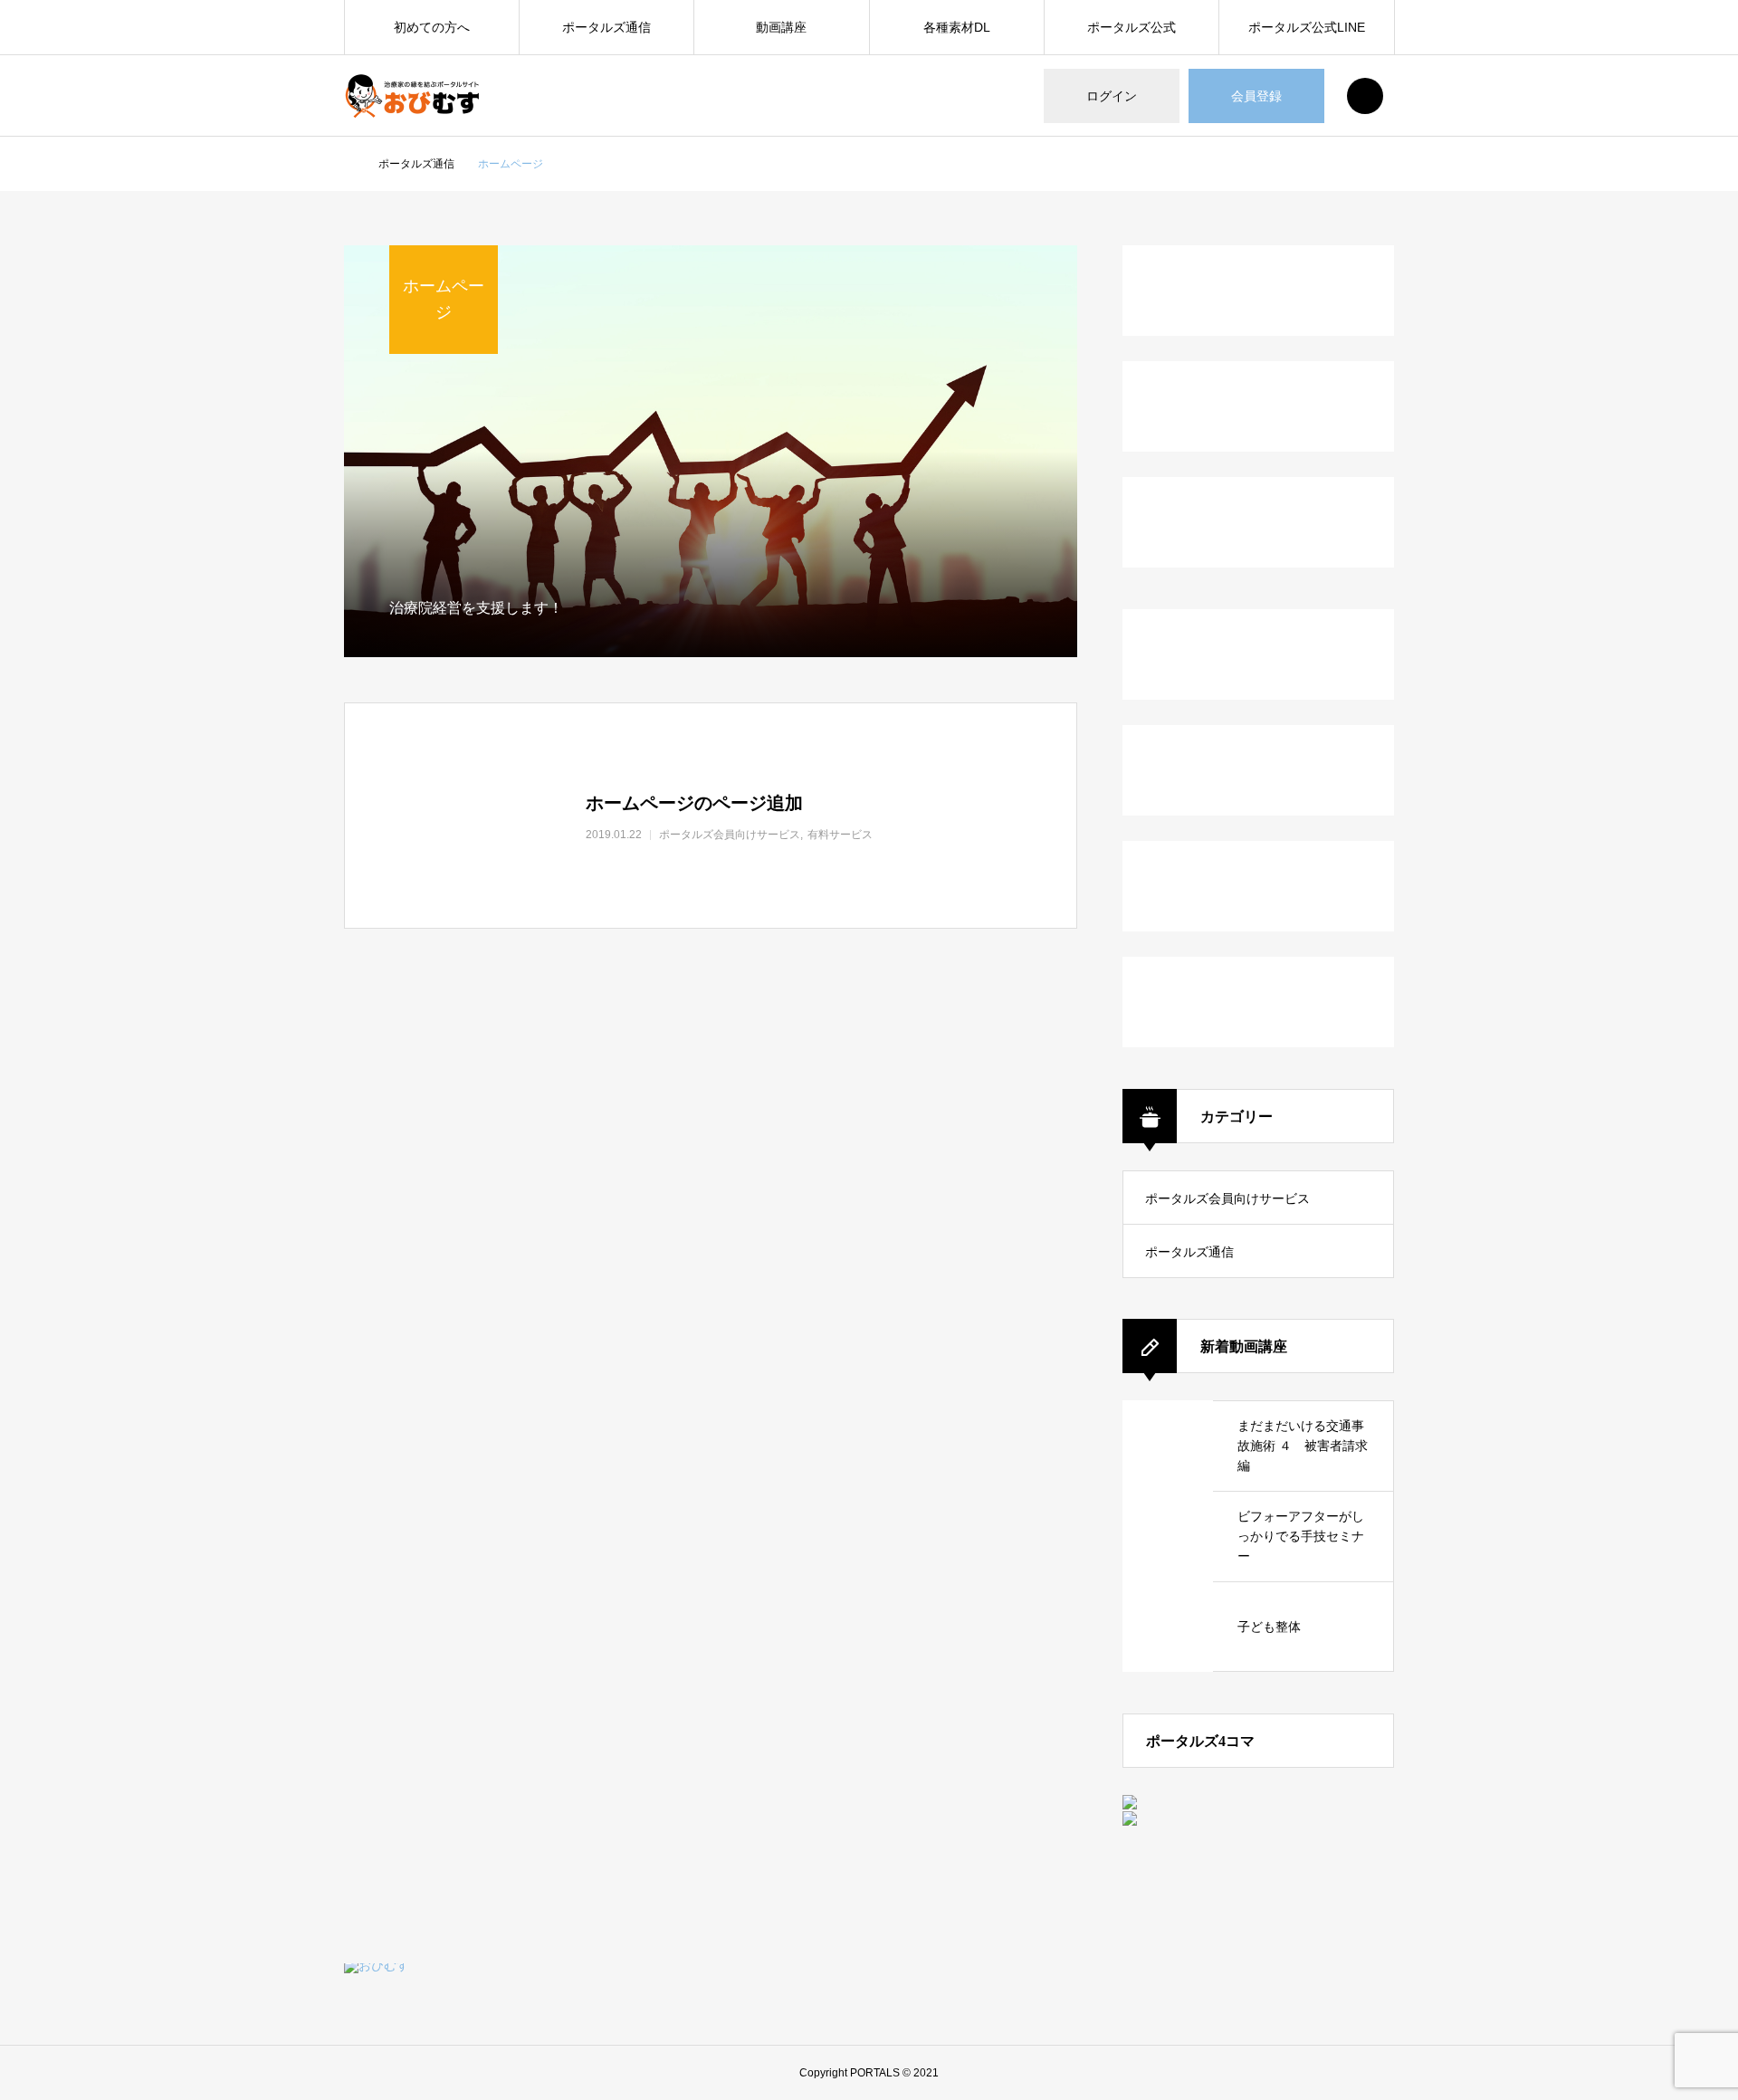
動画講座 (781, 27)
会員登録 (1256, 96)
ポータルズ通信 (606, 27)
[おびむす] (412, 96)
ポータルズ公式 (1132, 27)
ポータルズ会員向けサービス (1227, 1198)
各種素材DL (957, 27)
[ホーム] (349, 165)
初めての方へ (432, 27)
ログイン (1112, 96)
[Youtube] (1374, 2004)
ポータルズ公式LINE (1307, 27)
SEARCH (1365, 96)
